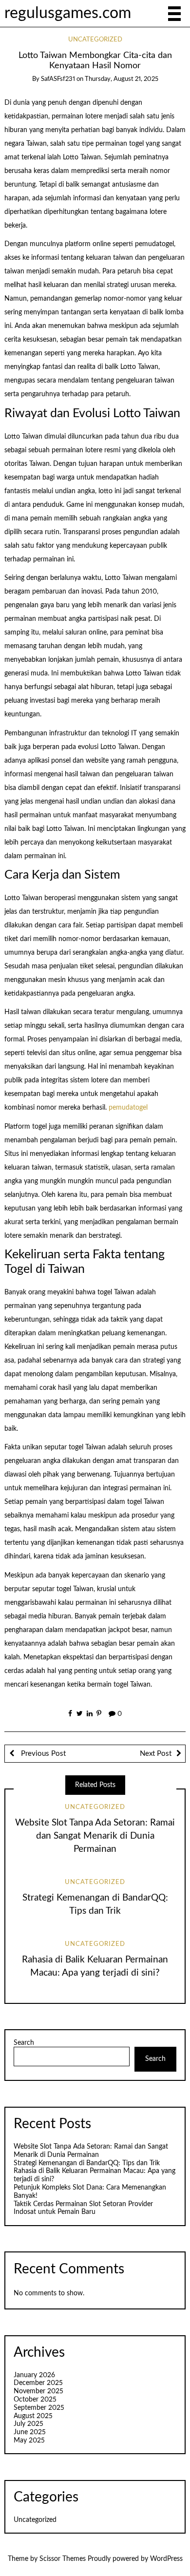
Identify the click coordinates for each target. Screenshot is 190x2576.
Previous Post (42, 1754)
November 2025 (38, 2391)
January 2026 (34, 2375)
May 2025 (29, 2441)
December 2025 (38, 2383)
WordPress (166, 2559)
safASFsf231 (58, 79)
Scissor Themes (63, 2559)
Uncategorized (95, 40)
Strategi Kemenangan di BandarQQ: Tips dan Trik (87, 2163)
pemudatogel (128, 1108)
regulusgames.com (68, 13)
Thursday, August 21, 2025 (122, 79)
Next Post (156, 1754)
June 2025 (30, 2432)
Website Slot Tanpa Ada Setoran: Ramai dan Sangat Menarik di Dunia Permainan (95, 1836)
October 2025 (35, 2400)
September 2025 (39, 2408)
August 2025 (33, 2416)
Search (24, 2043)
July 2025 (28, 2424)
